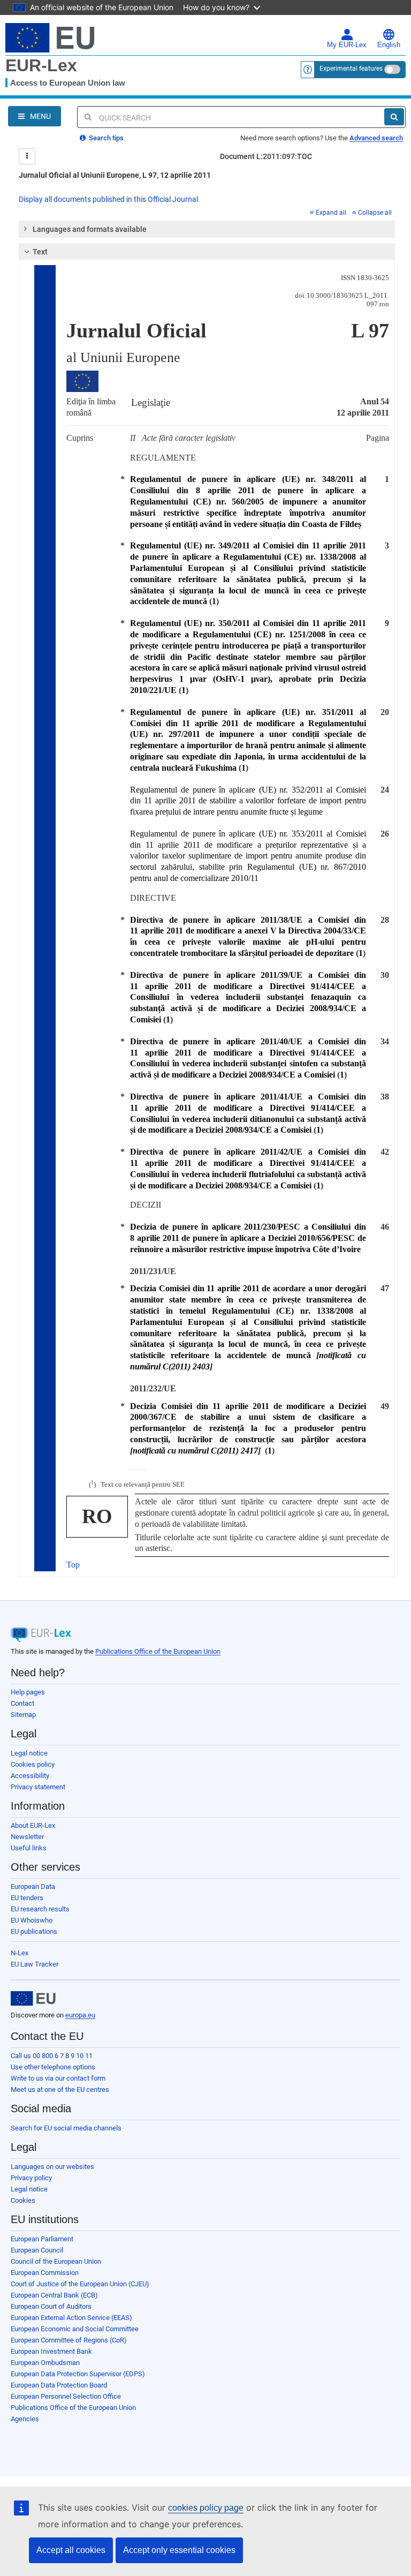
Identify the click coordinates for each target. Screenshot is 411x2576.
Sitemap (23, 1715)
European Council (37, 2250)
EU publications (34, 1931)
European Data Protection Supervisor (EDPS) (78, 2374)
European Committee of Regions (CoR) (69, 2340)
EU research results (40, 1909)
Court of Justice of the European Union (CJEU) (80, 2284)
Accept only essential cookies (179, 2550)
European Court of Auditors (51, 2306)
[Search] (394, 117)
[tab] (207, 229)
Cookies (23, 2200)
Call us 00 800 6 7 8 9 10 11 (52, 2056)
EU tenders (27, 1898)
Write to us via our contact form (58, 2078)
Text (40, 252)
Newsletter (27, 1837)
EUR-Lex (41, 65)
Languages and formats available (90, 229)
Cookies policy (33, 1764)
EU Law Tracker (35, 1964)
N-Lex (20, 1953)
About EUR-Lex (33, 1825)
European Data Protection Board (59, 2385)
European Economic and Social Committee (75, 2329)
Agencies (25, 2419)
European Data (33, 1886)
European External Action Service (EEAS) (71, 2318)
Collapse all (375, 213)
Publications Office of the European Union (158, 1651)
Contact (22, 1703)
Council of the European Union (56, 2261)
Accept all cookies (71, 2550)
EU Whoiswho (32, 1920)
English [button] (389, 45)
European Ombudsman (45, 2363)
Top (73, 1565)
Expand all (331, 213)
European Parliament (42, 2239)
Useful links (29, 1848)
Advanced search (376, 138)
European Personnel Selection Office (66, 2396)
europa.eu (80, 2015)
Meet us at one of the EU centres (60, 2089)
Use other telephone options (53, 2067)
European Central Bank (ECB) (54, 2295)
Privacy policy (31, 2178)
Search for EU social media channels (66, 2128)
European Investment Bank (51, 2351)
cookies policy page (206, 2508)
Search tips (105, 138)
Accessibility (30, 1776)
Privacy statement (38, 1787)
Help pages (28, 1692)
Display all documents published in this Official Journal (108, 199)
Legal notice (29, 1753)
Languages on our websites (52, 2167)
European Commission (45, 2273)
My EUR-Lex (347, 45)
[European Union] (33, 1999)
